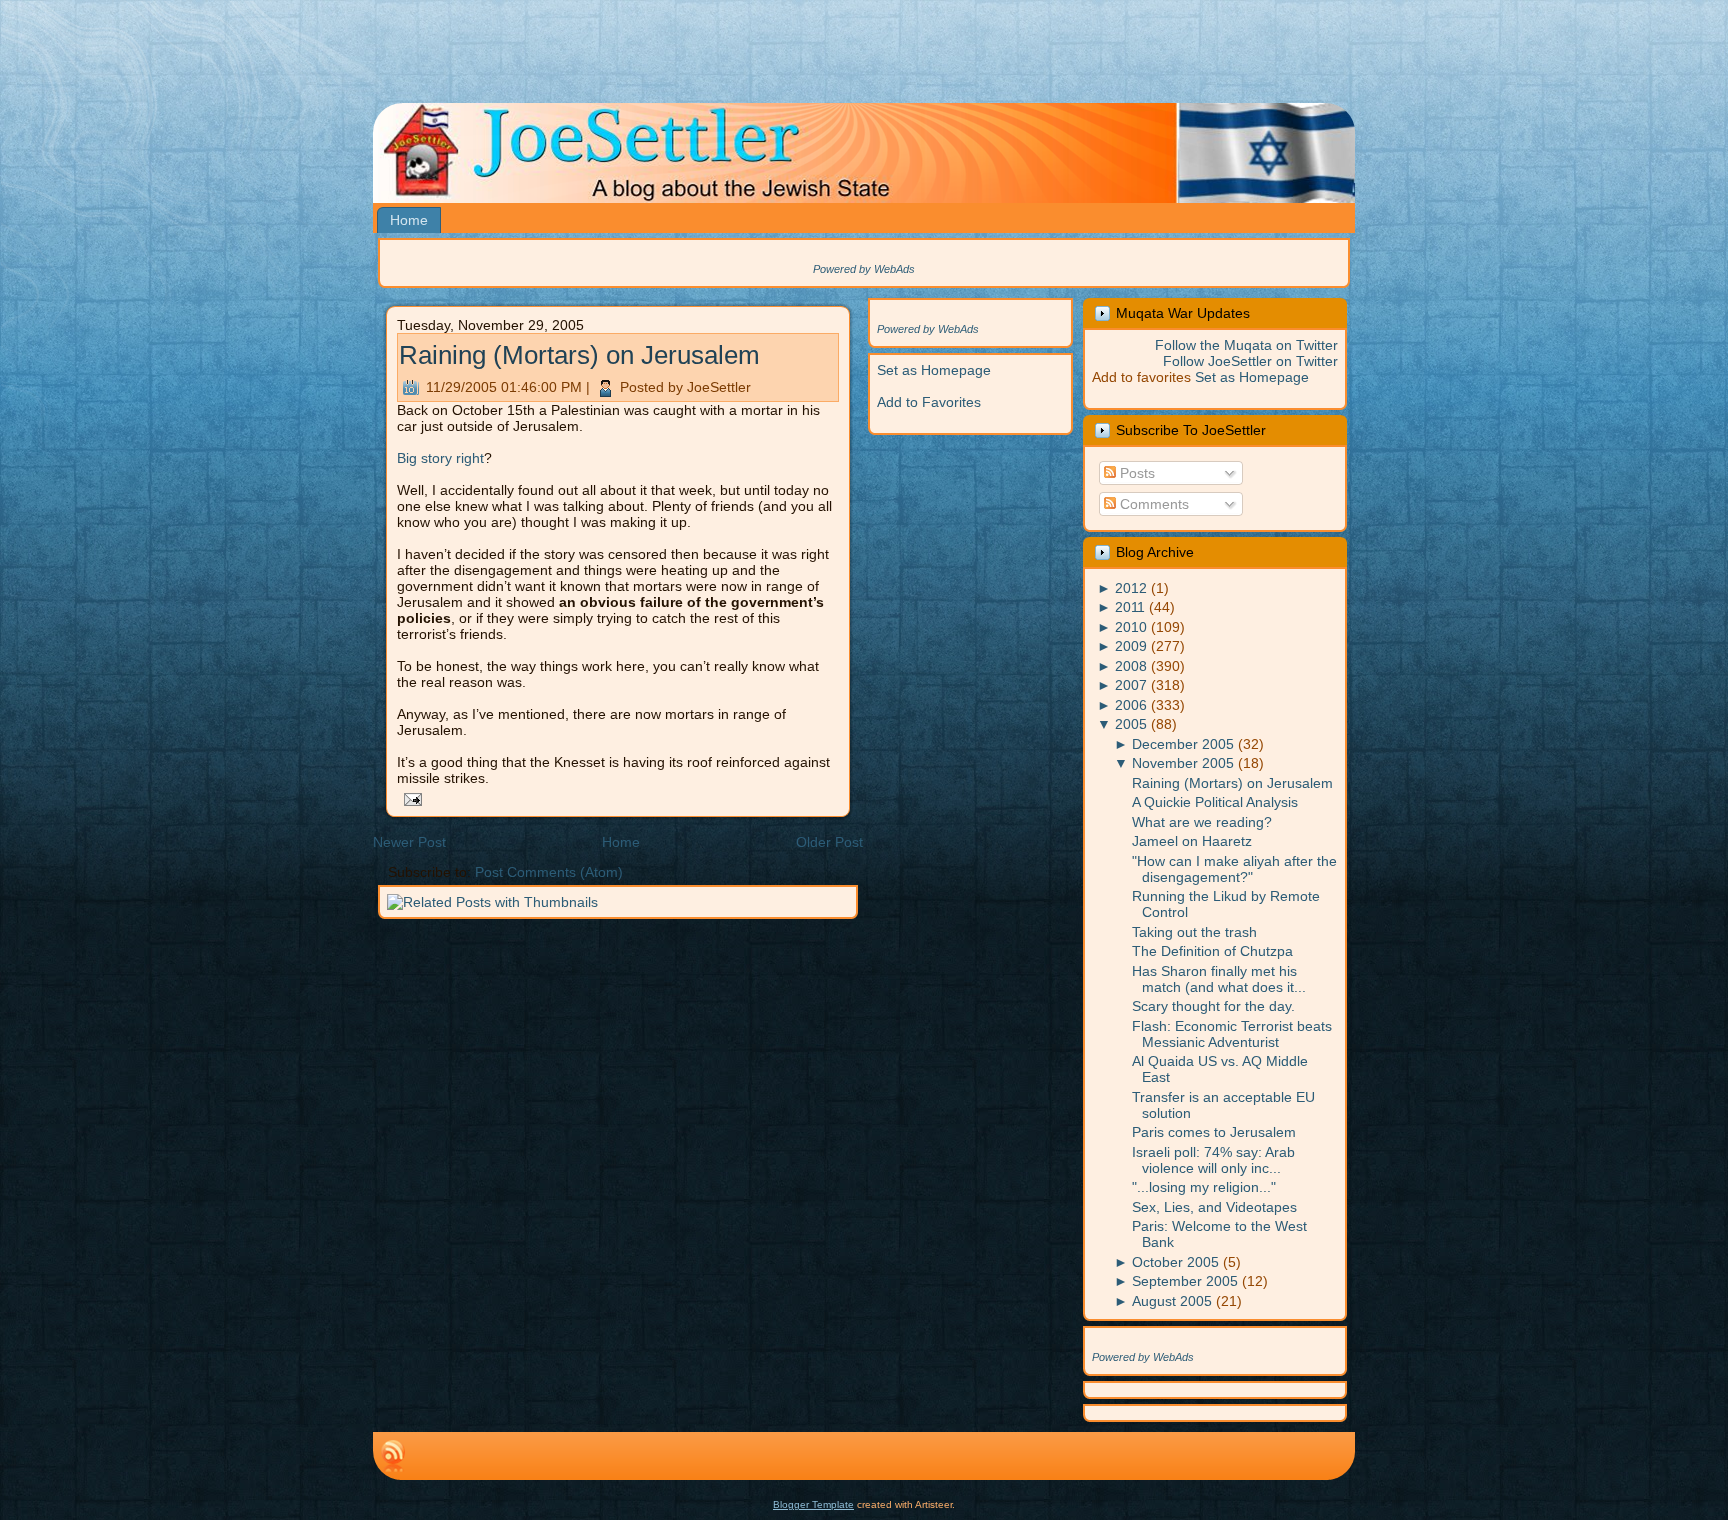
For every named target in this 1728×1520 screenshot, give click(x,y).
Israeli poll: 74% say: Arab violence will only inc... (1213, 1160)
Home (621, 842)
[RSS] (393, 1456)
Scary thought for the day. (1213, 1006)
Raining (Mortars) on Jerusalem (579, 355)
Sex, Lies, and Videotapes (1214, 1207)
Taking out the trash (1194, 932)
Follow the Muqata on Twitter (1246, 345)
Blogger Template (813, 1504)
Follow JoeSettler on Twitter (1250, 361)
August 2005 (1172, 1301)
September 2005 (1185, 1281)
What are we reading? (1202, 822)
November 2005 (1183, 763)
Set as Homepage (934, 370)
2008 (1131, 666)
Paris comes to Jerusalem (1214, 1132)
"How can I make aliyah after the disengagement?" (1234, 869)
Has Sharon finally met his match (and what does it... (1219, 979)
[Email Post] (409, 798)
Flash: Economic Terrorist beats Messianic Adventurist (1232, 1034)
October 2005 (1175, 1262)
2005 (1131, 724)
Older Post (829, 842)
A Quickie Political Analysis (1215, 802)
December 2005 (1183, 744)
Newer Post (409, 842)
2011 (1130, 607)
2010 (1131, 627)
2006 (1131, 705)
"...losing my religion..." (1204, 1187)
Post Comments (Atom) (549, 872)
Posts (1135, 473)
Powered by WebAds (864, 269)
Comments (1152, 504)
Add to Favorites (929, 402)
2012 (1131, 588)
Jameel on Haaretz (1192, 841)
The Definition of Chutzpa (1212, 951)
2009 (1131, 646)
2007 (1131, 685)
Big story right (440, 458)
